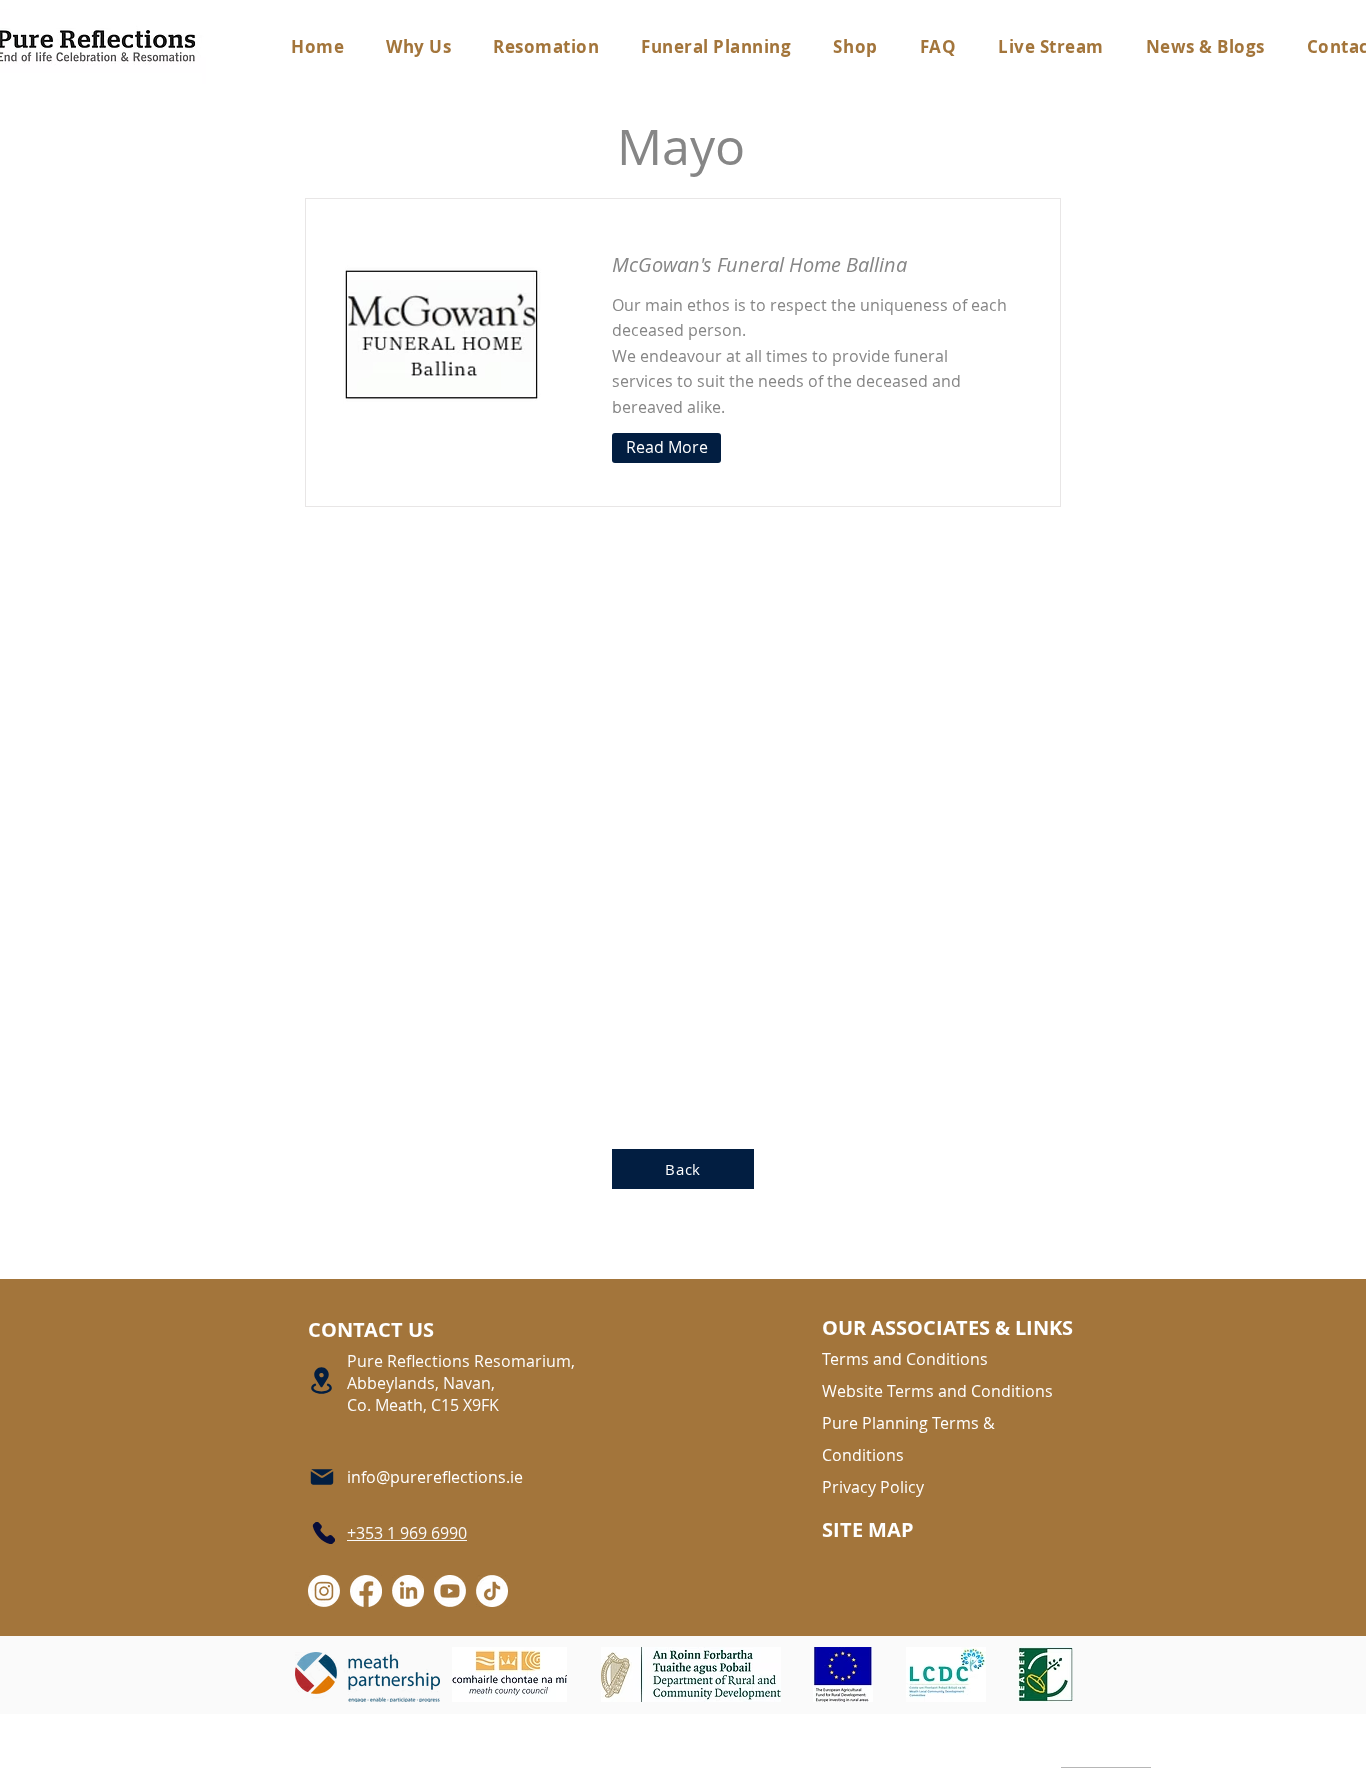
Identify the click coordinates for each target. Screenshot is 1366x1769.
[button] (716, 46)
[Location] (322, 1381)
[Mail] (323, 1477)
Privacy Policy (873, 1487)
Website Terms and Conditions (937, 1391)
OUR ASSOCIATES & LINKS (947, 1327)
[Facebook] (366, 1591)
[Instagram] (324, 1591)
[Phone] (322, 1533)
